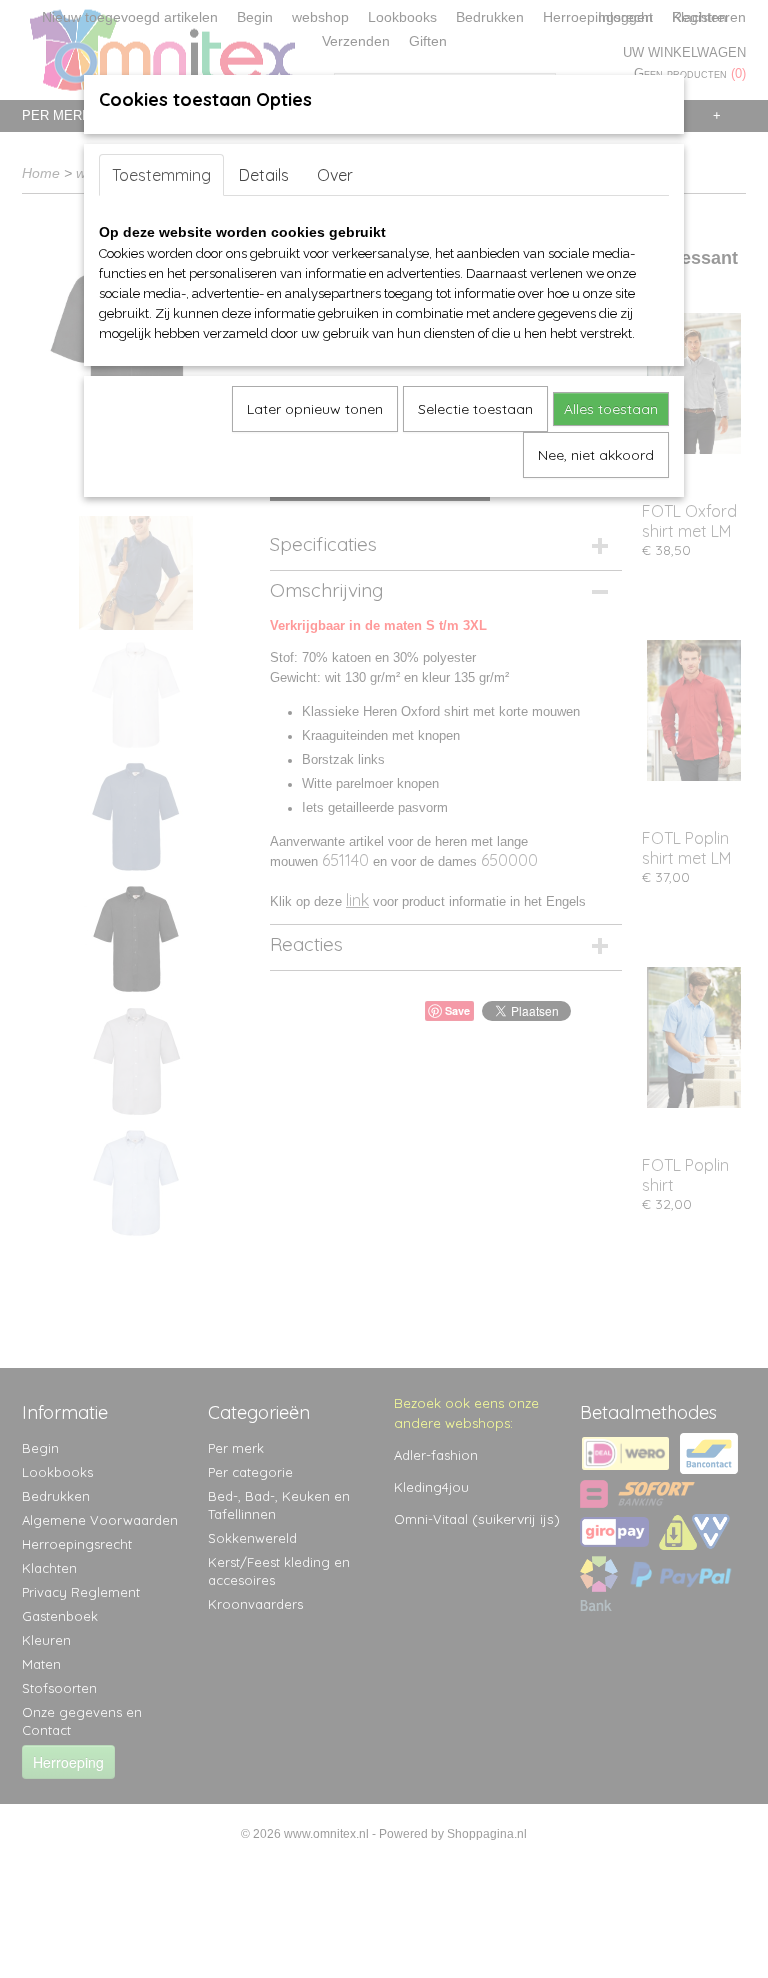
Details (264, 175)
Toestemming (161, 175)
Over (335, 175)
